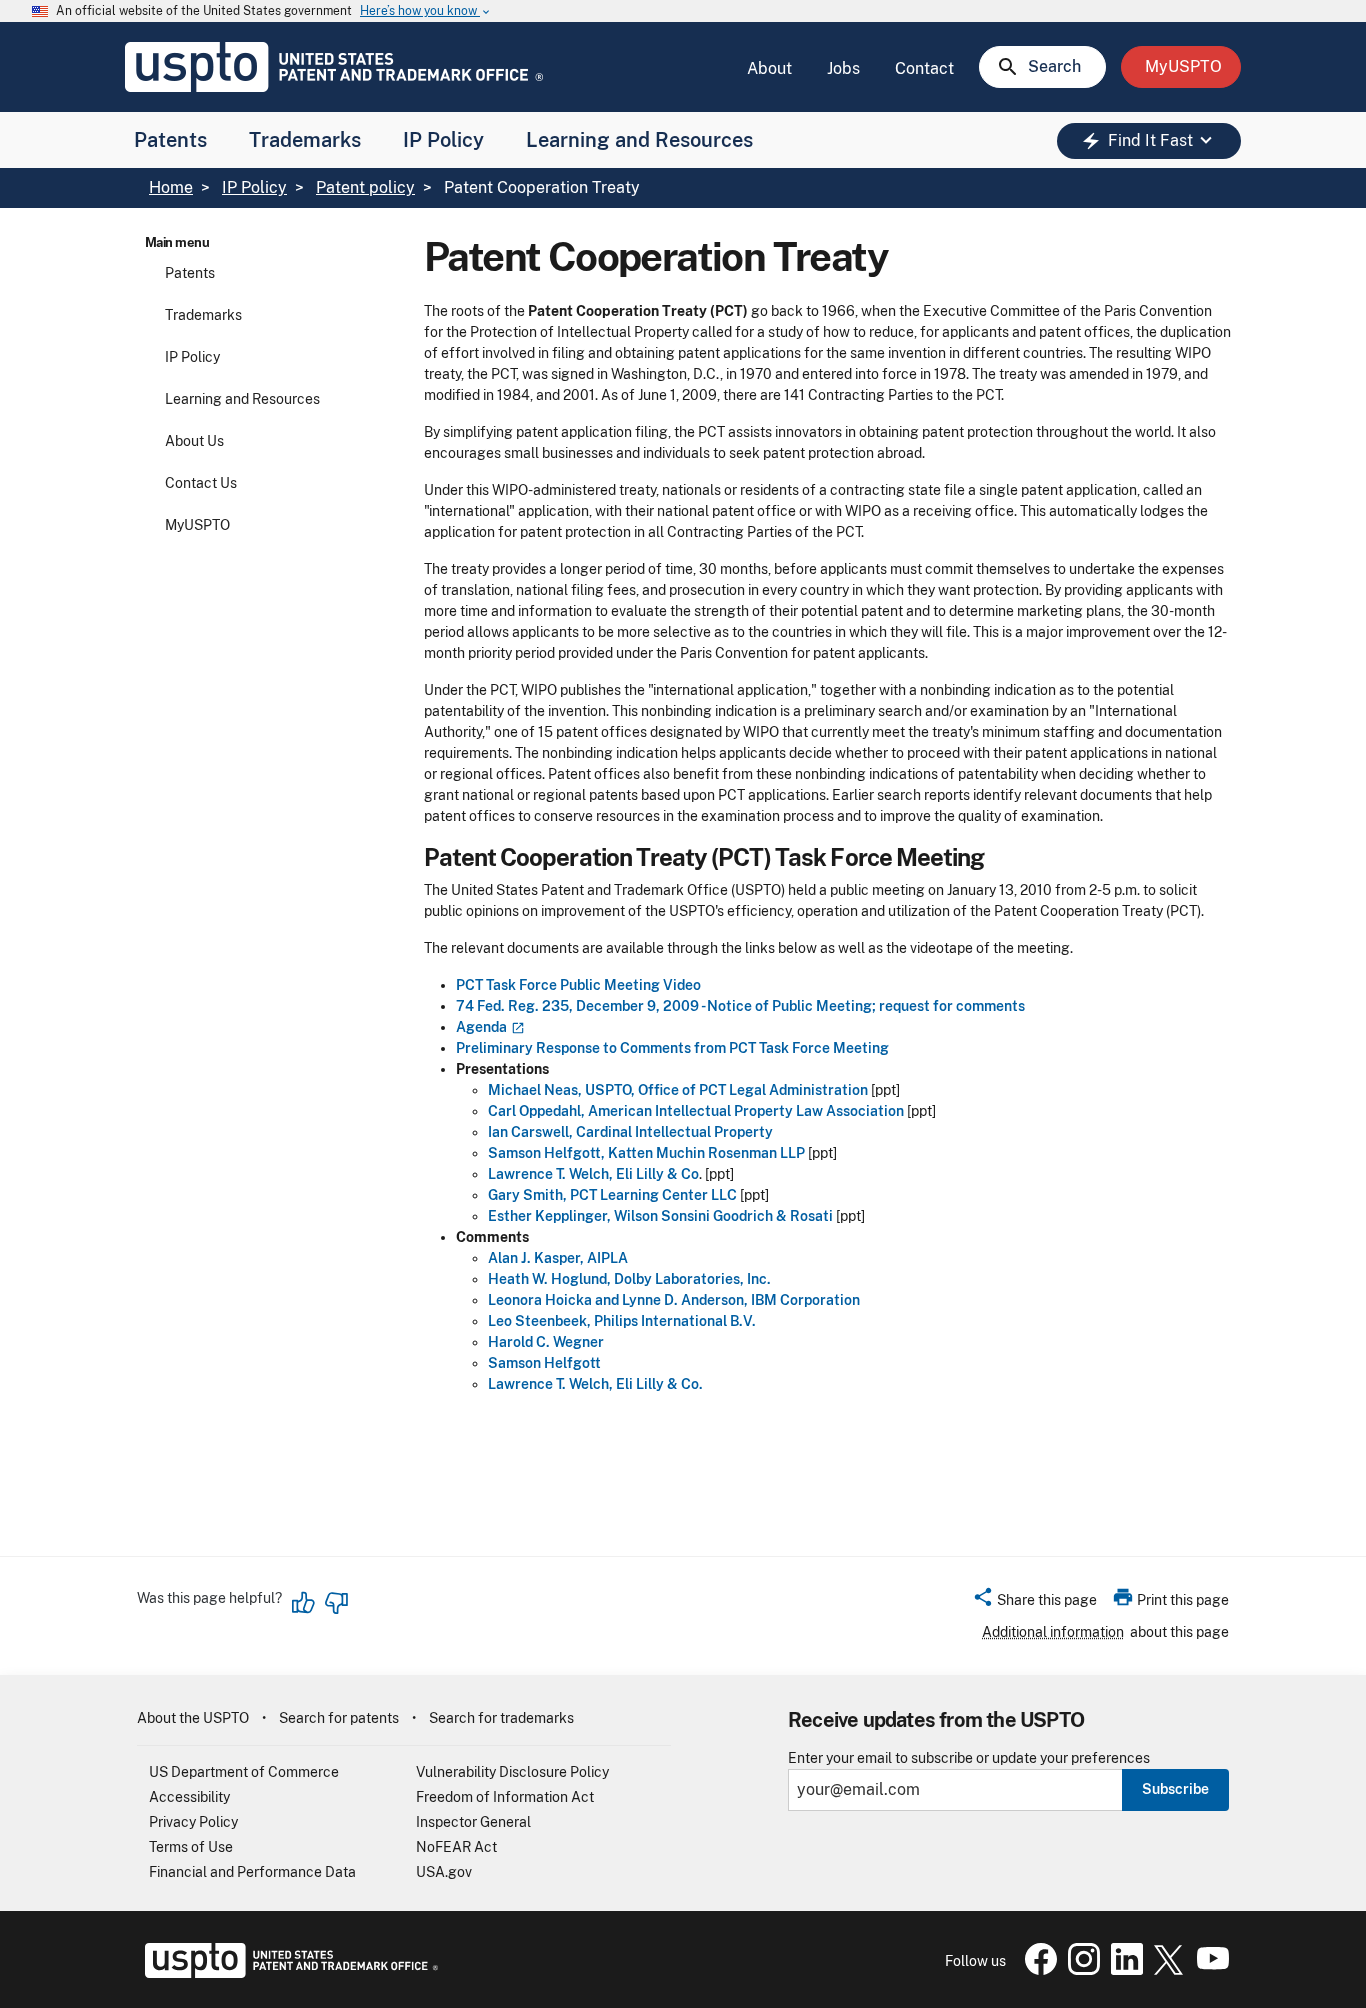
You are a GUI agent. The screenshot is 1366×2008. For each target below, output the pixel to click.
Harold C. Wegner (546, 1342)
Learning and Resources (639, 140)
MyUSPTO (197, 525)
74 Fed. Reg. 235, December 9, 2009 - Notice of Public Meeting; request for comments (740, 1006)
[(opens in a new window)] (516, 1027)
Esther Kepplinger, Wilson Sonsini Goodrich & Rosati (660, 1216)
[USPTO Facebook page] (1037, 1970)
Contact (924, 68)
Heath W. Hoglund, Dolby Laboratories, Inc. (629, 1279)
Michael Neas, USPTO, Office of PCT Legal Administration (678, 1090)
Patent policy (365, 187)
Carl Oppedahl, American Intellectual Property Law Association (696, 1111)
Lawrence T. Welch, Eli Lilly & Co (593, 1174)
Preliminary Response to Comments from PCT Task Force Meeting (672, 1048)
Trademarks (305, 140)
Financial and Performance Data (252, 1872)
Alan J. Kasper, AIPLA (558, 1258)
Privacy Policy (193, 1822)
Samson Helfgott (544, 1363)
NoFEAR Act (456, 1847)
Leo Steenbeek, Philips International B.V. (622, 1321)
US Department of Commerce (244, 1772)
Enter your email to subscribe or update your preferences (969, 1758)
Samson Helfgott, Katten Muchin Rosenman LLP (646, 1153)
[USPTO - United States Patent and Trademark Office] (287, 1973)
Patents (170, 140)
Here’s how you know (426, 11)
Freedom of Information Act (505, 1797)
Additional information (1053, 1632)
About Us (194, 441)
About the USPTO (193, 1718)
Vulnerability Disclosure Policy (512, 1772)
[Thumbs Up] (304, 1603)
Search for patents (339, 1718)
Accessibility (189, 1797)
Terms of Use (191, 1847)
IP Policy (443, 140)
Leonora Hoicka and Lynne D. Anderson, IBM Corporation (674, 1300)
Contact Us (201, 483)
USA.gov (444, 1872)
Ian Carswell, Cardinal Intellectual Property (630, 1132)
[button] (1034, 1603)
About (769, 68)
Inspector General (473, 1822)
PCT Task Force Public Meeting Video (578, 985)
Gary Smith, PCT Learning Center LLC (612, 1195)
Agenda (481, 1027)
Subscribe (1175, 1789)
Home (171, 187)
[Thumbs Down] (336, 1603)
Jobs (843, 68)
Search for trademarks (501, 1718)
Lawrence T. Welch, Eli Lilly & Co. (595, 1384)
